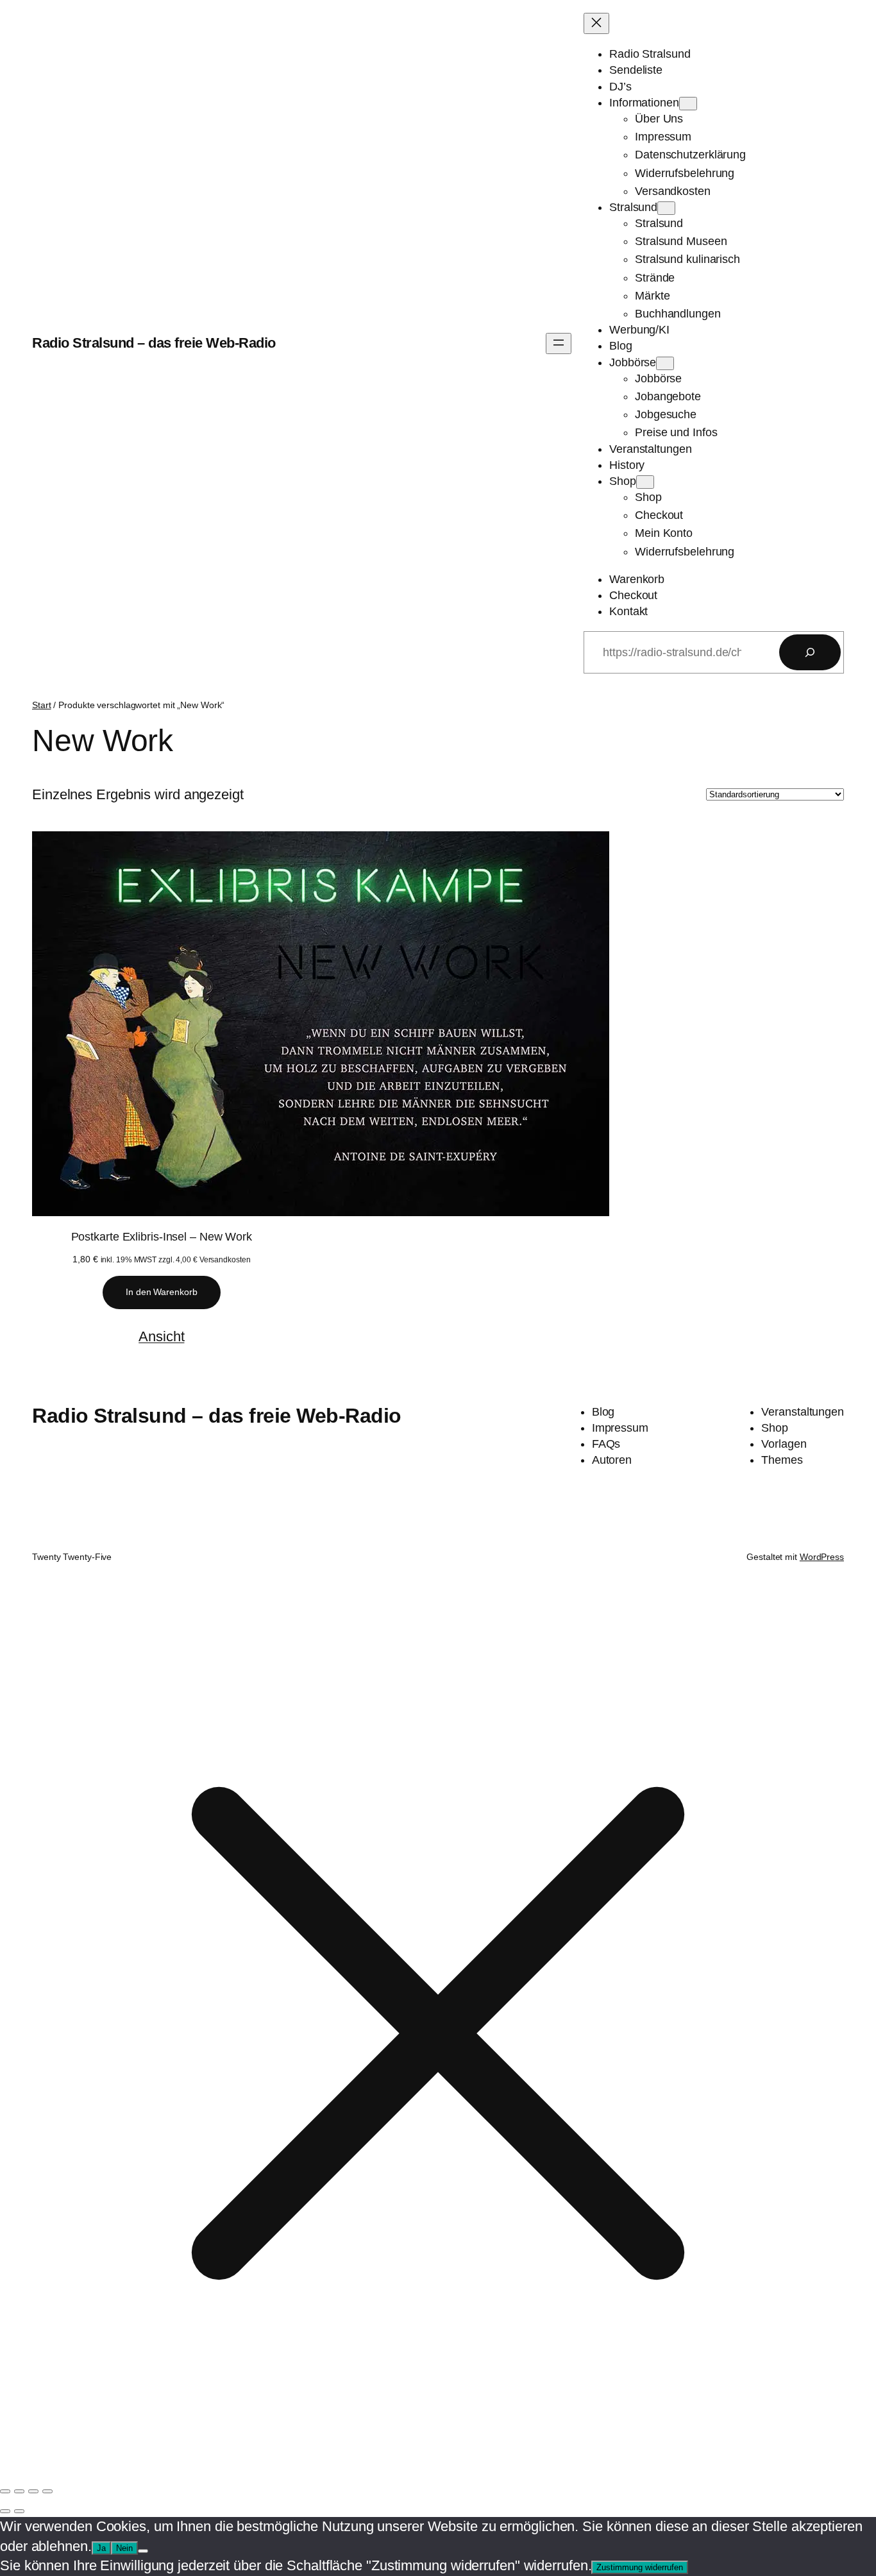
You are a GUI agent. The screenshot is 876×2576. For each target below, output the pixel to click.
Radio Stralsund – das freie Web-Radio (154, 343)
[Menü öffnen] (559, 343)
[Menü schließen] (596, 23)
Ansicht (161, 1336)
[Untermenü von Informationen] (688, 104)
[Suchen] (810, 652)
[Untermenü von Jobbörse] (665, 363)
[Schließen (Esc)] (47, 2491)
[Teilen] (33, 2491)
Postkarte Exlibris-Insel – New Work (162, 1237)
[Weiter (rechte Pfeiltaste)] (19, 2511)
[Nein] (143, 2551)
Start (42, 705)
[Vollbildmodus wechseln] (19, 2491)
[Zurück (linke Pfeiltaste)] (5, 2511)
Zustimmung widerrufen (640, 2567)
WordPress (822, 1557)
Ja (101, 2548)
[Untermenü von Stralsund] (666, 208)
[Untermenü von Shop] (645, 482)
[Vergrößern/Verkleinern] (5, 2491)
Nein (124, 2548)
